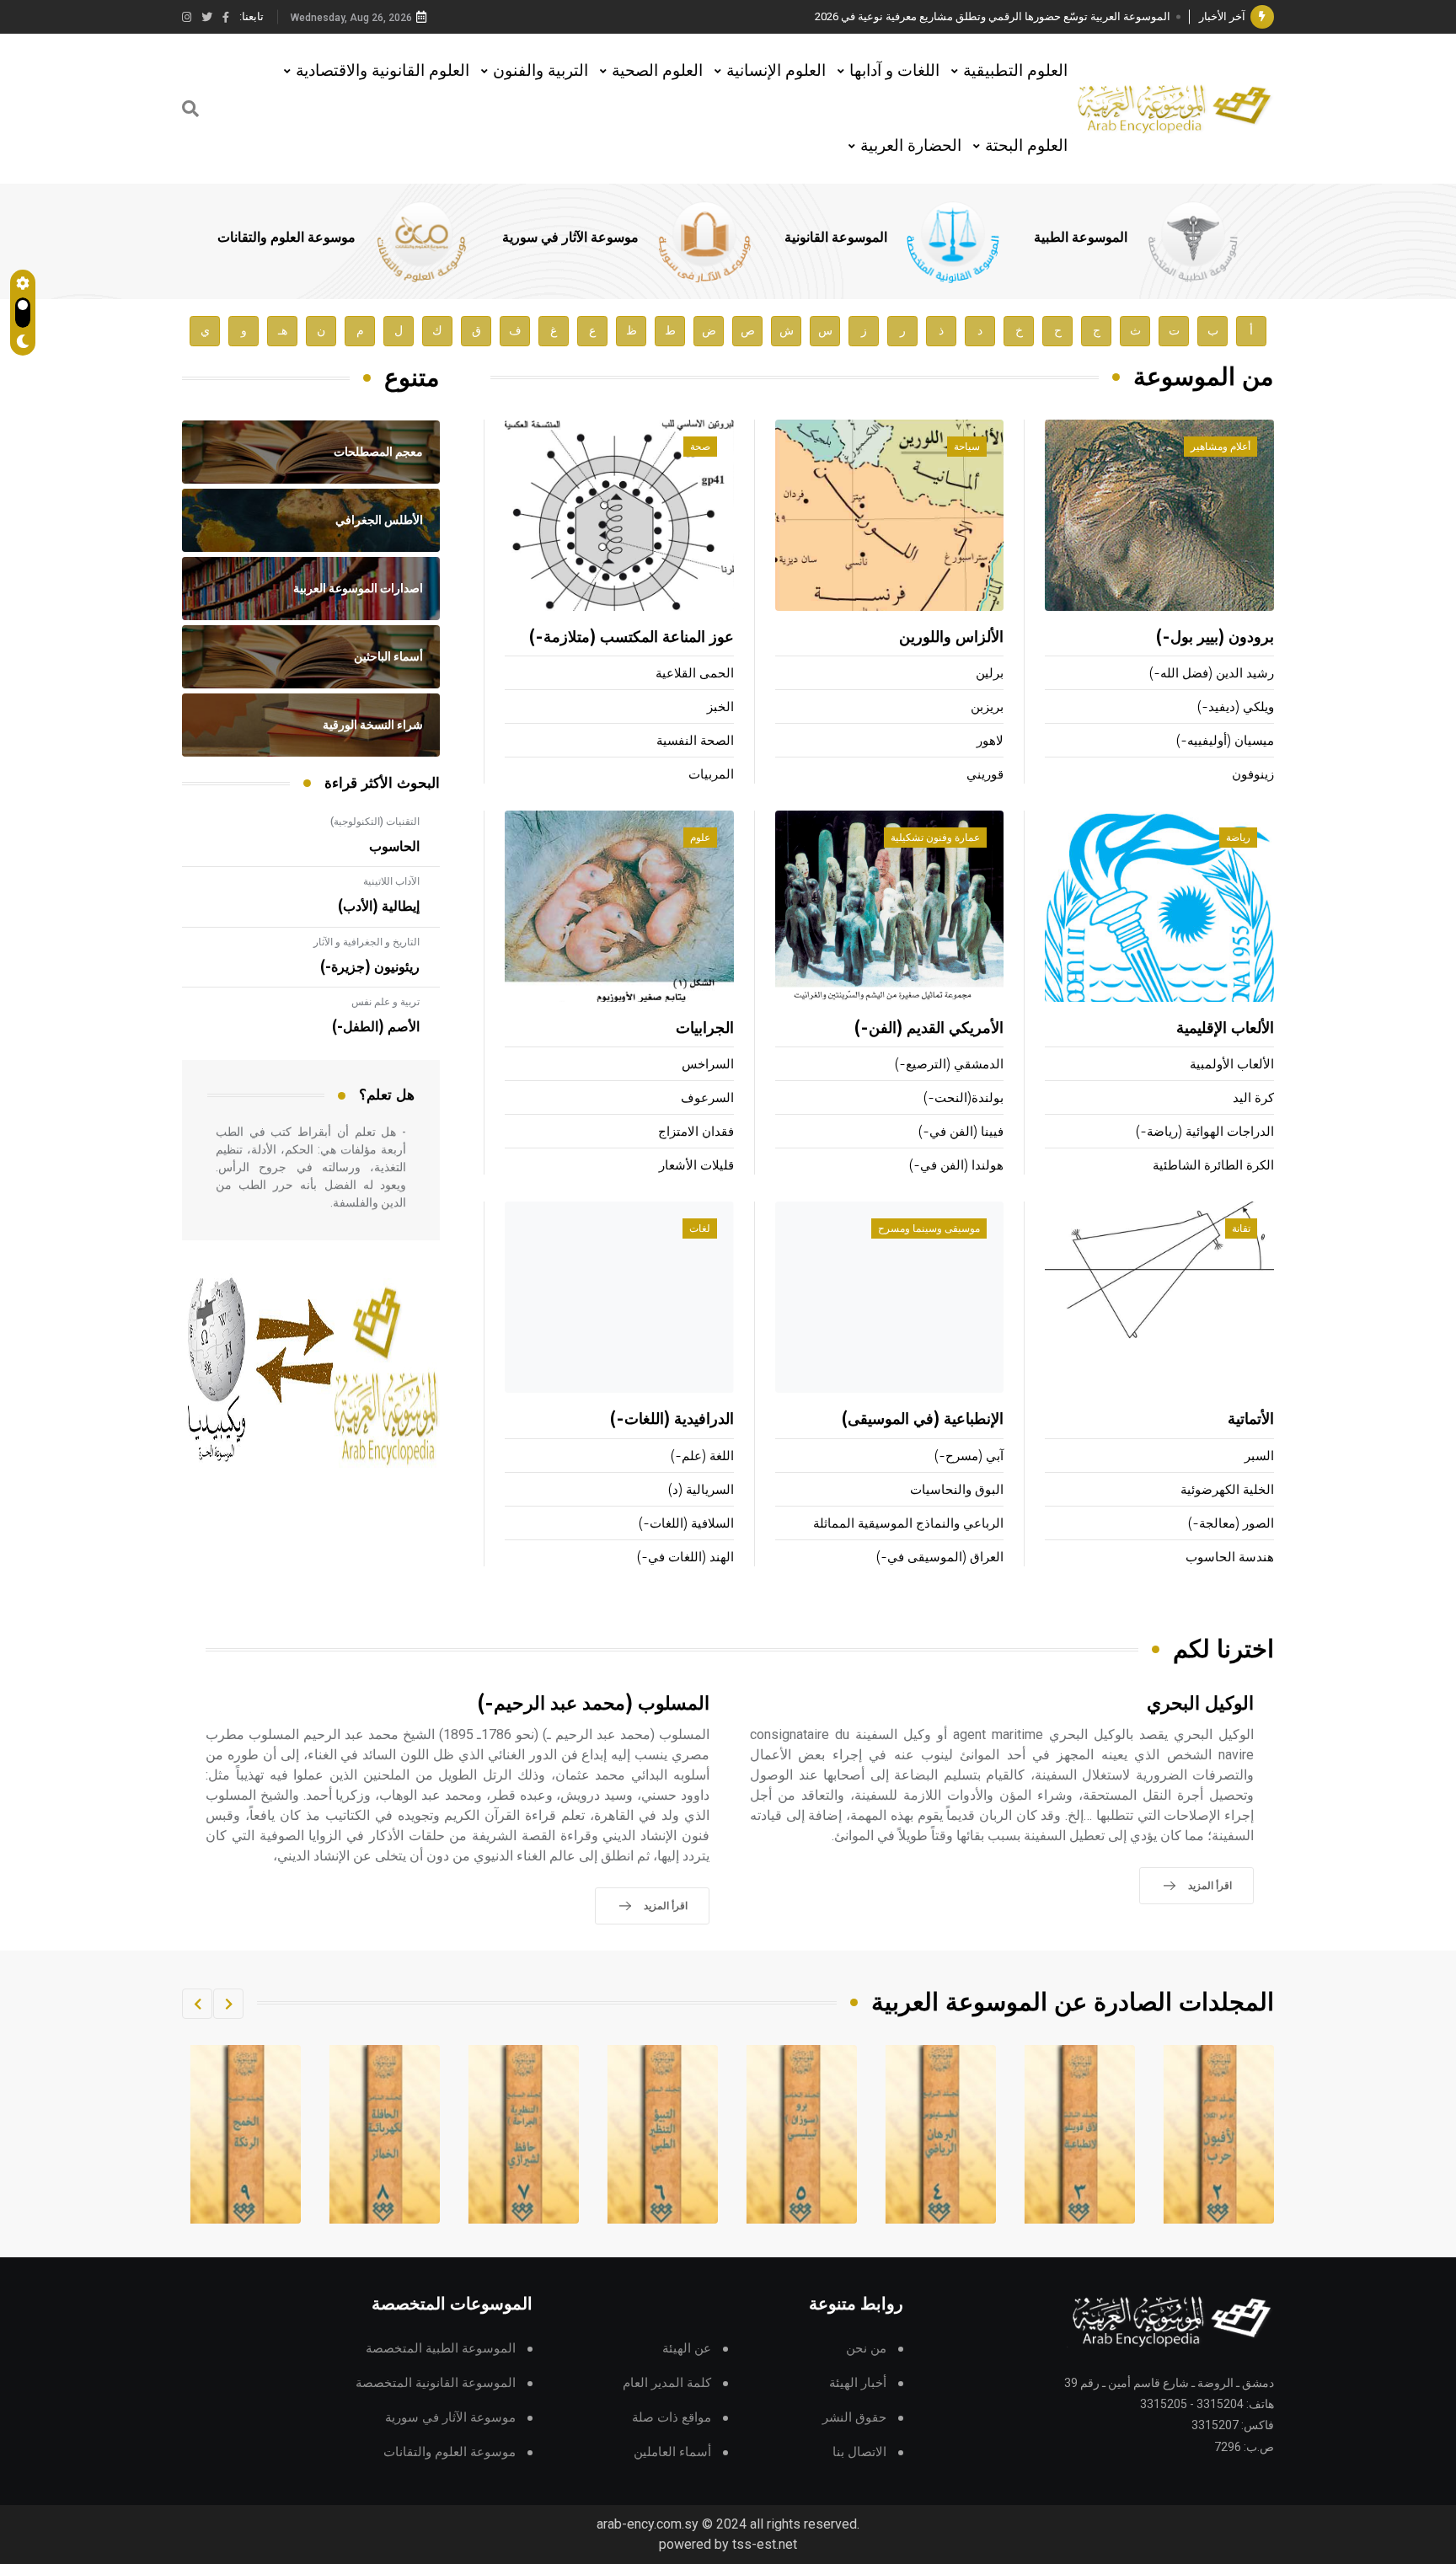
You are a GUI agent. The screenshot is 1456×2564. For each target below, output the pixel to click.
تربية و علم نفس (385, 1002)
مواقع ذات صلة (672, 2418)
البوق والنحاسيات (957, 1490)
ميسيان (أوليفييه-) (1225, 741)
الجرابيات (705, 1029)
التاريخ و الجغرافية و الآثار (367, 942)
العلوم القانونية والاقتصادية (383, 70)
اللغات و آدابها (894, 70)
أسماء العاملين (672, 2452)
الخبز (720, 707)
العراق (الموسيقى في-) (940, 1558)
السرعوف (707, 1098)
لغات (700, 1228)
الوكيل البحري (1200, 1704)
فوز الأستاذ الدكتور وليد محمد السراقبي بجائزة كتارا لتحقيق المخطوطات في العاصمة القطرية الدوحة (943, 16)
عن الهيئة (687, 2349)
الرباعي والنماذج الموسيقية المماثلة (908, 1524)
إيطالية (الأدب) (379, 907)
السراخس (708, 1065)
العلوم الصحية (657, 70)
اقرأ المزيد (1210, 1886)
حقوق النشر (854, 2418)
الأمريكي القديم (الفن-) (929, 1029)
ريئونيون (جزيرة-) (370, 967)
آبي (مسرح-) (969, 1456)
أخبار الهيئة (858, 2383)
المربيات (711, 775)
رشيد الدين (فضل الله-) (1212, 674)
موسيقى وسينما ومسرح (929, 1228)
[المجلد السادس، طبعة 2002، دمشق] (802, 2134)
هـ (283, 331)
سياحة (967, 447)
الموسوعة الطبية (1081, 238)
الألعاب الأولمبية (1232, 1065)
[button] (228, 2004)
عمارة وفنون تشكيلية (935, 838)
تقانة (1241, 1228)
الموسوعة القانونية (836, 238)
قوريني (985, 775)
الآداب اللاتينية (391, 881)
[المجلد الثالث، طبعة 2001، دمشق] (1219, 2134)
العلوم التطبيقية (1015, 70)
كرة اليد (1253, 1098)
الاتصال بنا (859, 2452)
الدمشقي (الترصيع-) (949, 1065)
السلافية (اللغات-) (686, 1524)
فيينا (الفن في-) (961, 1132)
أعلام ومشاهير (1220, 447)
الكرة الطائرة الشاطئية (1213, 1166)
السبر (1259, 1456)
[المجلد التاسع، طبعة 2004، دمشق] (385, 2134)
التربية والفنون (541, 70)
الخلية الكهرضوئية (1227, 1490)
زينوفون (1253, 775)
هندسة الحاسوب (1230, 1558)
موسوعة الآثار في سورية (570, 238)
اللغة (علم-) (702, 1456)
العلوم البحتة (1026, 145)
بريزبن (987, 707)
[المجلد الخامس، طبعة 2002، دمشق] (941, 2134)
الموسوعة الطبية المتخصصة (441, 2349)
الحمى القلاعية (695, 674)
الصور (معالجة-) (1231, 1524)
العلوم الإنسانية (776, 70)
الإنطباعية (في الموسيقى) (923, 1420)
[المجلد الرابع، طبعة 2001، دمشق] (1080, 2134)
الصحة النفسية (695, 741)
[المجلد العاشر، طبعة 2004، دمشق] (246, 2134)
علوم (700, 838)
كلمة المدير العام (667, 2383)
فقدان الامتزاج (696, 1132)
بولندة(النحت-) (964, 1098)
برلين (990, 674)
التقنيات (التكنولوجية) (375, 822)
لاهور (990, 741)
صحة (700, 447)
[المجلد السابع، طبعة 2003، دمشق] (663, 2134)
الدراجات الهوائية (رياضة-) (1205, 1132)
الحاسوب (394, 847)
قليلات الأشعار (696, 1166)
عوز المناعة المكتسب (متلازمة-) (632, 638)
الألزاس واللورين (951, 638)
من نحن (866, 2349)
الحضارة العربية (911, 145)
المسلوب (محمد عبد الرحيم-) (594, 1704)
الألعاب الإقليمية (1225, 1029)
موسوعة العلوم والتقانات (286, 238)
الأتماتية (1251, 1420)
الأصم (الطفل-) (376, 1027)
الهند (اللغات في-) (685, 1558)
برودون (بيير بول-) (1215, 638)
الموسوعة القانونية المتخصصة (436, 2383)
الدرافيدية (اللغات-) (672, 1420)
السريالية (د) (701, 1490)
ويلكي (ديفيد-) (1236, 707)
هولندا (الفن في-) (956, 1166)
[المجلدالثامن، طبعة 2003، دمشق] (524, 2134)
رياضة (1238, 838)
